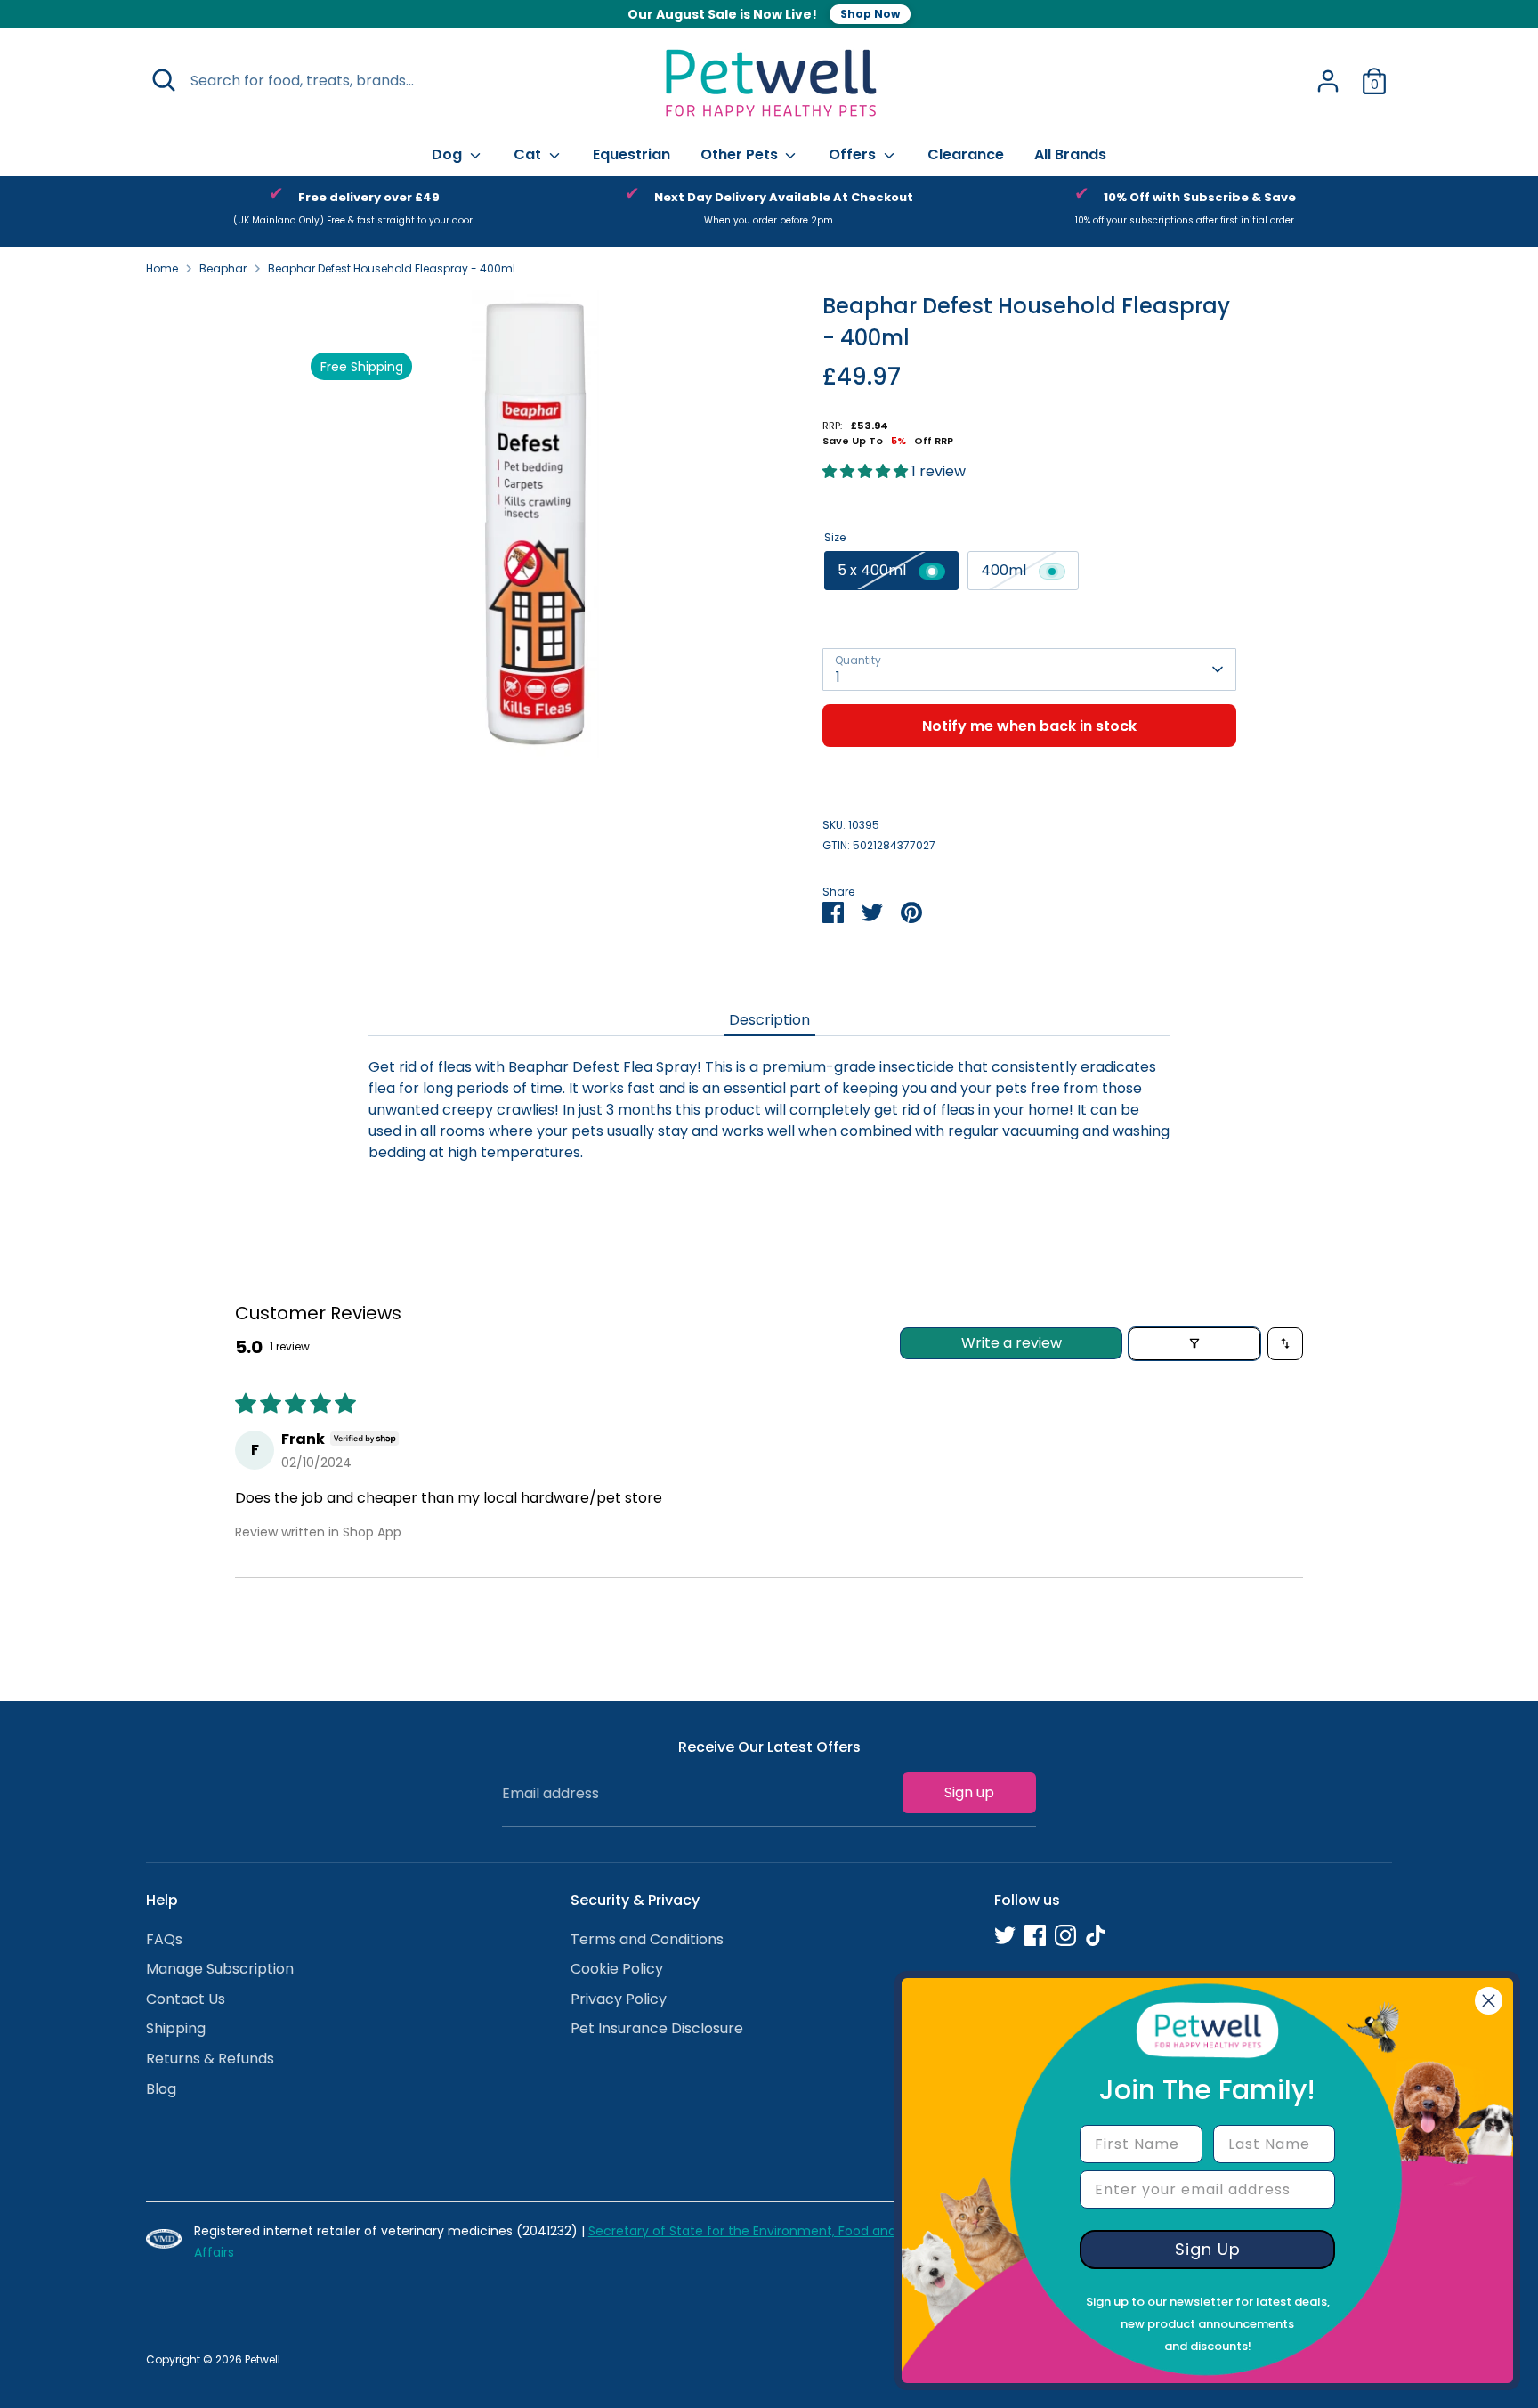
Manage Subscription (220, 1969)
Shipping (176, 2028)
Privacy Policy (619, 1999)
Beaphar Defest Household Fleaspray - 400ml (392, 268)
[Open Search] (164, 80)
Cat (529, 154)
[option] (354, 212)
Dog (449, 154)
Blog (161, 2089)
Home (162, 268)
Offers (854, 154)
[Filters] (1194, 1344)
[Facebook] (1035, 1935)
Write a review (1012, 1343)
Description (769, 1020)
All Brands (1070, 154)
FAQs (164, 1939)
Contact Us (186, 1999)
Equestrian (631, 154)
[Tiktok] (1096, 1935)
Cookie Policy (617, 1969)
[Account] (1328, 81)
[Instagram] (1065, 1935)
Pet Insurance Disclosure (657, 2028)
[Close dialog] (1489, 2001)
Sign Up (1208, 2249)
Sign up (969, 1792)
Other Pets (741, 154)
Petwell (263, 2359)
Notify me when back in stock (1029, 726)
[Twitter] (1005, 1935)
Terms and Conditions (647, 1939)
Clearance (966, 154)
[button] (867, 471)
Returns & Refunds (210, 2059)
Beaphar (223, 268)
